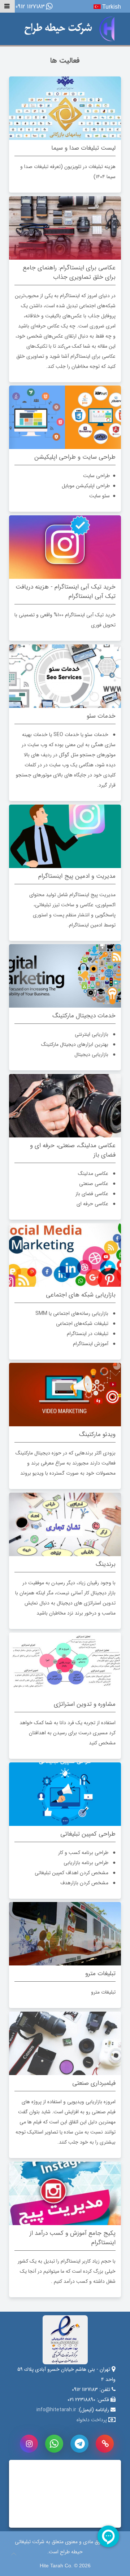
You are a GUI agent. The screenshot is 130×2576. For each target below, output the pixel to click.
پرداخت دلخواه (92, 2420)
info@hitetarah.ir (56, 2410)
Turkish (111, 7)
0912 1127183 (30, 7)
